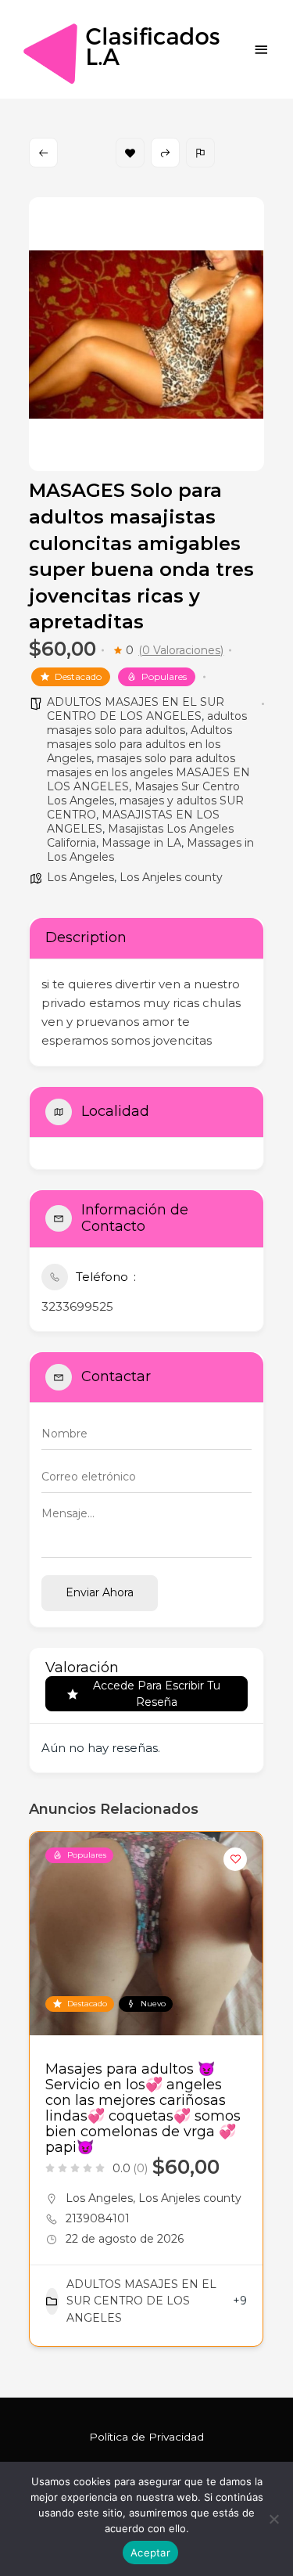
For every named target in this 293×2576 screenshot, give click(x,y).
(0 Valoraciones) (181, 650)
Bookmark (130, 153)
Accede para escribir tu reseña (157, 1694)
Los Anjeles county (171, 877)
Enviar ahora (100, 1592)
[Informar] (200, 153)
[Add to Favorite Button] (235, 1859)
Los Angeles (80, 877)
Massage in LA (141, 843)
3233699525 (77, 1306)
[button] (41, 2095)
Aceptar (150, 2553)
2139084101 (98, 2218)
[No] (273, 2519)
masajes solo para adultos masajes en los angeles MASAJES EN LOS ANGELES (148, 772)
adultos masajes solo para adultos (147, 723)
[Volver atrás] (43, 153)
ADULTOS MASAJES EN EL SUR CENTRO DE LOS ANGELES (136, 709)
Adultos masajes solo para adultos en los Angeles (139, 744)
